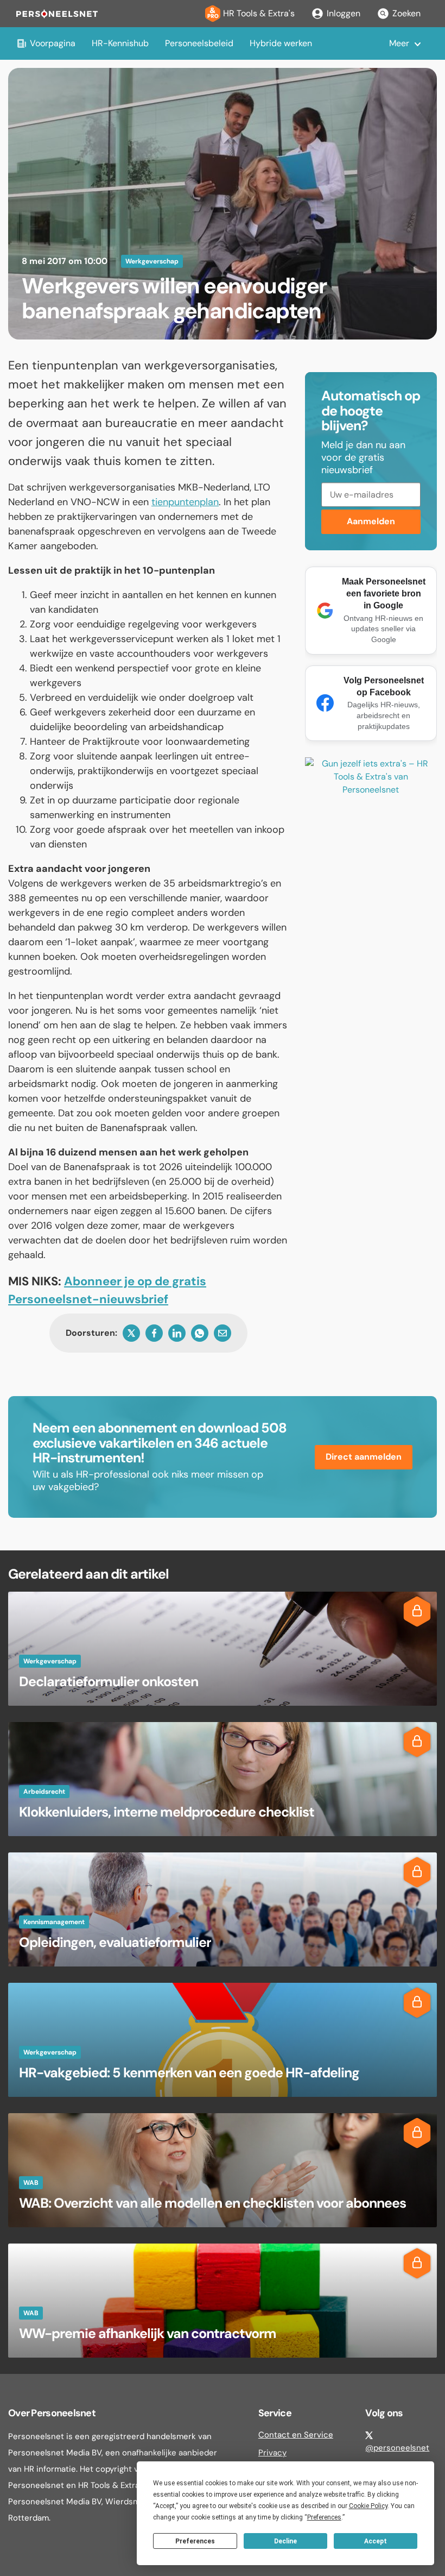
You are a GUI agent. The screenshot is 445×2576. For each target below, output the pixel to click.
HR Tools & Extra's (259, 13)
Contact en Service (296, 2435)
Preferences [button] (324, 2517)
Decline (285, 2541)
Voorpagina (53, 43)
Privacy (272, 2453)
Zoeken (406, 13)
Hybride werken (281, 43)
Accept (376, 2541)
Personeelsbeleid (199, 43)
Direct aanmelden (364, 1457)
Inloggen (344, 13)
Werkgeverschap (152, 261)
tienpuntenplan (185, 502)
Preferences (195, 2541)
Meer (399, 43)
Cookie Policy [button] (368, 2506)
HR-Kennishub (120, 43)
